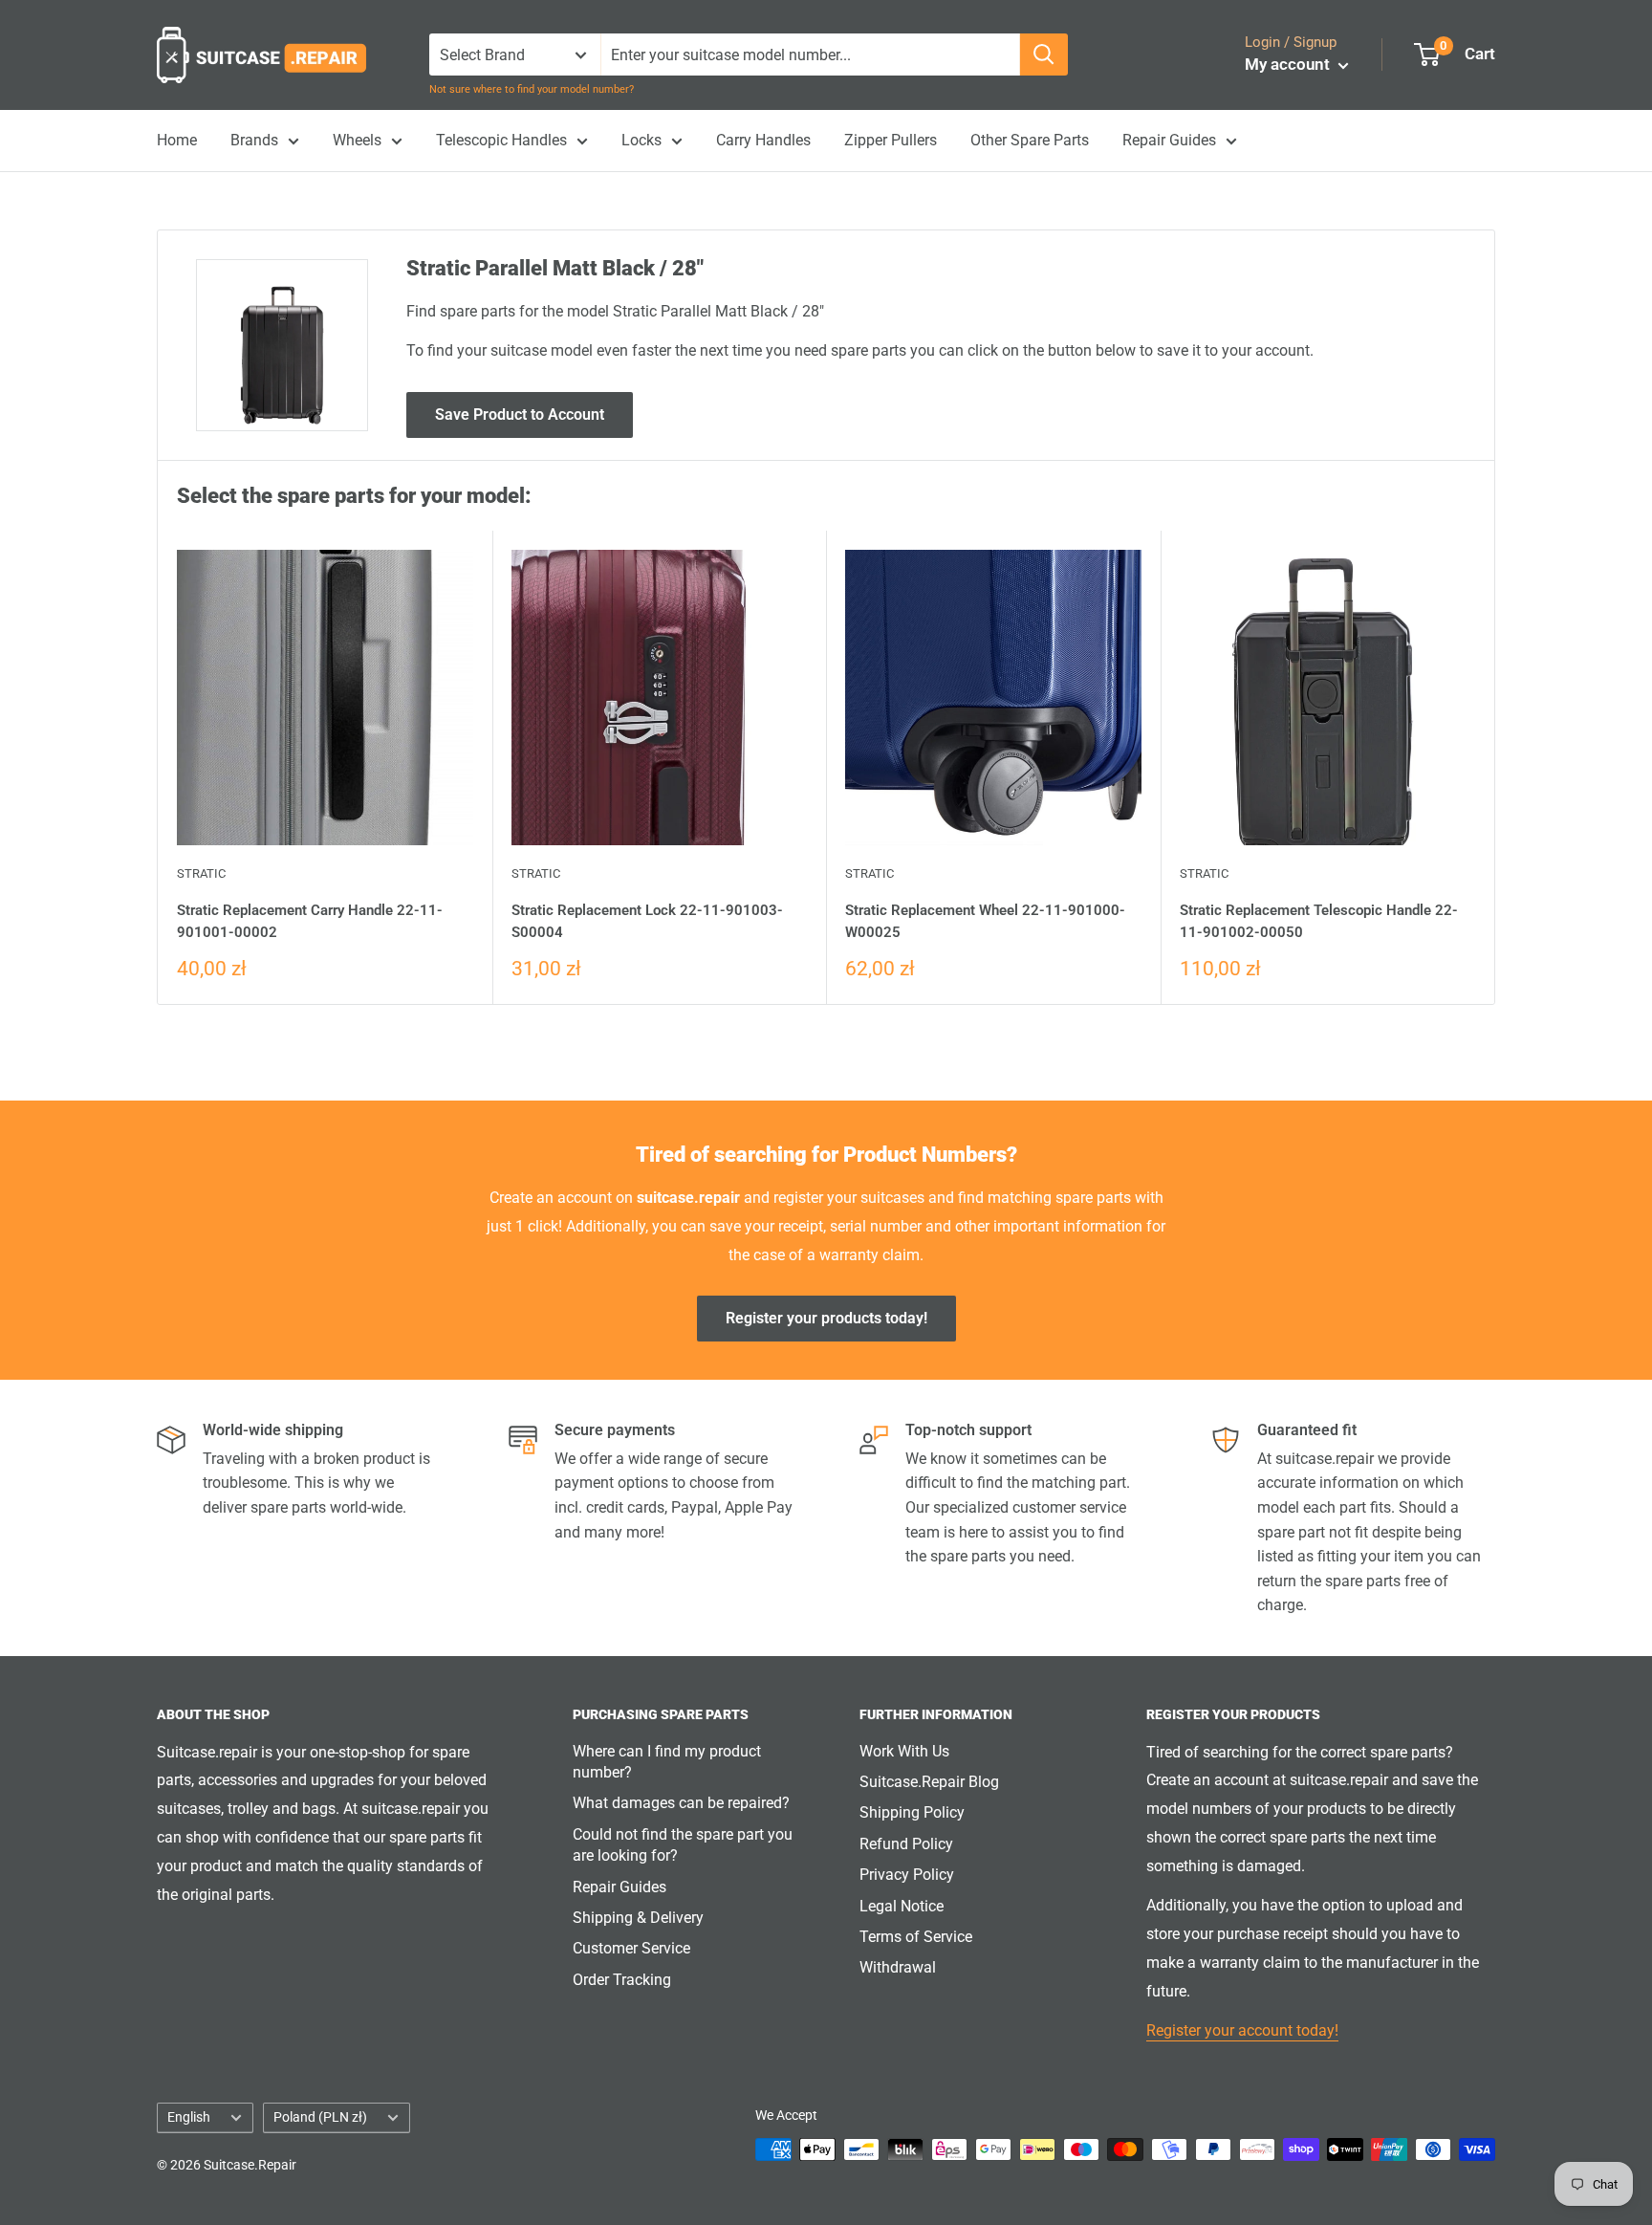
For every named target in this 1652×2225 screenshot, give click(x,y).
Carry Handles (763, 140)
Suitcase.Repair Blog (929, 1782)
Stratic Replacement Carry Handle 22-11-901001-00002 (310, 921)
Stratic (201, 873)
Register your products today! (826, 1318)
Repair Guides (1169, 140)
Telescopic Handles (501, 140)
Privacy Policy (907, 1875)
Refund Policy (906, 1844)
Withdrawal (898, 1967)
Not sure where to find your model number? (532, 89)
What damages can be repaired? (681, 1803)
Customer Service (631, 1948)
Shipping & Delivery (638, 1918)
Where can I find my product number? (667, 1762)
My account (1289, 64)
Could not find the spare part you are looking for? (683, 1845)
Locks (641, 140)
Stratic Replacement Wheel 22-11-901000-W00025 (985, 921)
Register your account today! (1242, 2030)
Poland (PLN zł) (320, 2117)
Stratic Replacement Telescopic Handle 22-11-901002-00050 (1319, 921)
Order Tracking (622, 1980)
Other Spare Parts (1030, 140)
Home (177, 140)
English (189, 2117)
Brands (254, 140)
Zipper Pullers (891, 140)
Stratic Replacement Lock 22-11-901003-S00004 (647, 921)
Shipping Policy (912, 1812)
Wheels (357, 140)
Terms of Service (916, 1937)
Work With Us (904, 1751)
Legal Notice (902, 1906)
